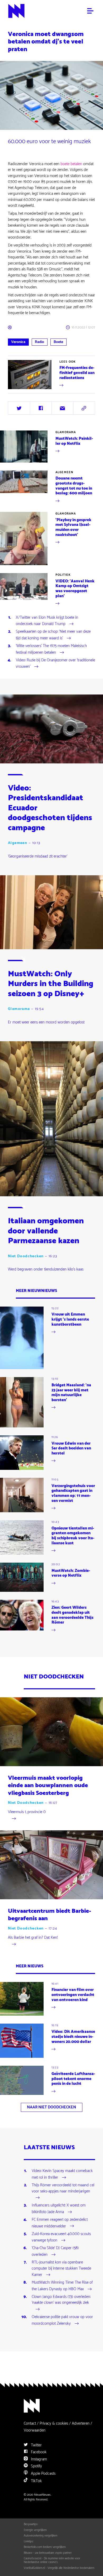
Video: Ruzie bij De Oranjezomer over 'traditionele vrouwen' (55, 664)
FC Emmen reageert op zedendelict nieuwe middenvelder (60, 2223)
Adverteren (81, 2423)
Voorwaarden (35, 2430)
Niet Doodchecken (26, 1256)
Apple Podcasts (43, 2474)
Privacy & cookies (54, 2423)
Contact (30, 2423)
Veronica (18, 342)
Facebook (38, 2452)
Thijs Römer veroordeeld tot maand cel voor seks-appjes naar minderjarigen (63, 2188)
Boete (58, 342)
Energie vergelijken (35, 2530)
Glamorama (66, 432)
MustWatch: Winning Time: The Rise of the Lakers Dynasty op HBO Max (62, 2286)
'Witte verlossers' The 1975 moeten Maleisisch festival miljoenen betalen (51, 649)
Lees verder (17, 389)
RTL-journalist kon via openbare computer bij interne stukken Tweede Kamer (61, 2269)
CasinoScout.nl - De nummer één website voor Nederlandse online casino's (52, 2560)
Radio (39, 342)
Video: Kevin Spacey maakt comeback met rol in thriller (62, 2174)
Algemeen (64, 472)
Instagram (38, 2459)
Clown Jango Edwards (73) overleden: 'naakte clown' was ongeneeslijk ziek (61, 2300)
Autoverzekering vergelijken (41, 2536)
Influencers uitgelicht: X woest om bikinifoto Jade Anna (59, 2209)
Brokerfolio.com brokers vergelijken (45, 2547)
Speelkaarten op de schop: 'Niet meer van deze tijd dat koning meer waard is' (53, 635)
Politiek (63, 575)
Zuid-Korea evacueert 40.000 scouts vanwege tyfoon (61, 2237)
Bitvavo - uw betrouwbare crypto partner (48, 2553)
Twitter (36, 2445)
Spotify (36, 2466)
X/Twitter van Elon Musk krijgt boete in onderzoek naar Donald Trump (47, 621)
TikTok (36, 2481)
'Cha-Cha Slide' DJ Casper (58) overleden (55, 2252)
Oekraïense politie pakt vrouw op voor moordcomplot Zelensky (62, 2320)
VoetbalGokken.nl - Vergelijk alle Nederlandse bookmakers (59, 2568)
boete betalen (71, 164)
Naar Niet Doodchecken (51, 2107)
